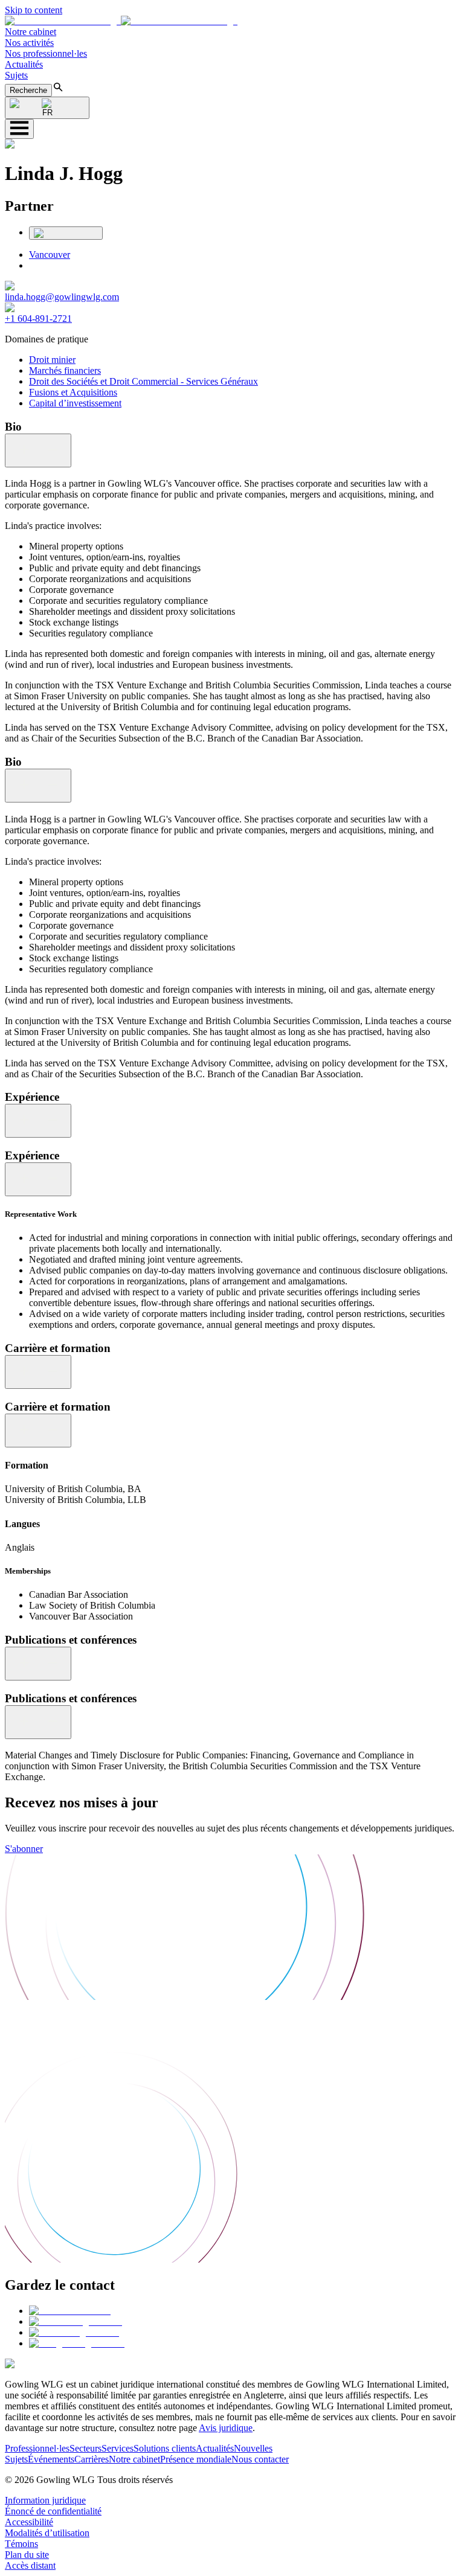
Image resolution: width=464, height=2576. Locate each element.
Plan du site (27, 2555)
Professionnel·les (37, 2448)
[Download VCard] (66, 233)
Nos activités (29, 43)
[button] (121, 21)
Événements (51, 2459)
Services (118, 2448)
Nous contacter (260, 2459)
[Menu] (19, 129)
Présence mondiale (196, 2459)
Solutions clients (165, 2448)
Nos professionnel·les (46, 53)
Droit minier (52, 360)
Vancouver (50, 255)
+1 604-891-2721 (38, 319)
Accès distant (30, 2565)
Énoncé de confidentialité (53, 2511)
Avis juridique (226, 2428)
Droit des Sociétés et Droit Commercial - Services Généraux (143, 381)
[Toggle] (38, 450)
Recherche (28, 90)
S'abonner (24, 1849)
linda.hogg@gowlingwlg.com (62, 297)
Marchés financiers (65, 370)
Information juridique (45, 2500)
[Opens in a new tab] (70, 2311)
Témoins (21, 2544)
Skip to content (34, 10)
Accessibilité (29, 2522)
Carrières (92, 2459)
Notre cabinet (31, 32)
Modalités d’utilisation (47, 2533)
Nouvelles (253, 2448)
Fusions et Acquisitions (73, 392)
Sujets (16, 75)
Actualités (24, 64)
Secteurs (85, 2448)
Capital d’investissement (75, 403)
